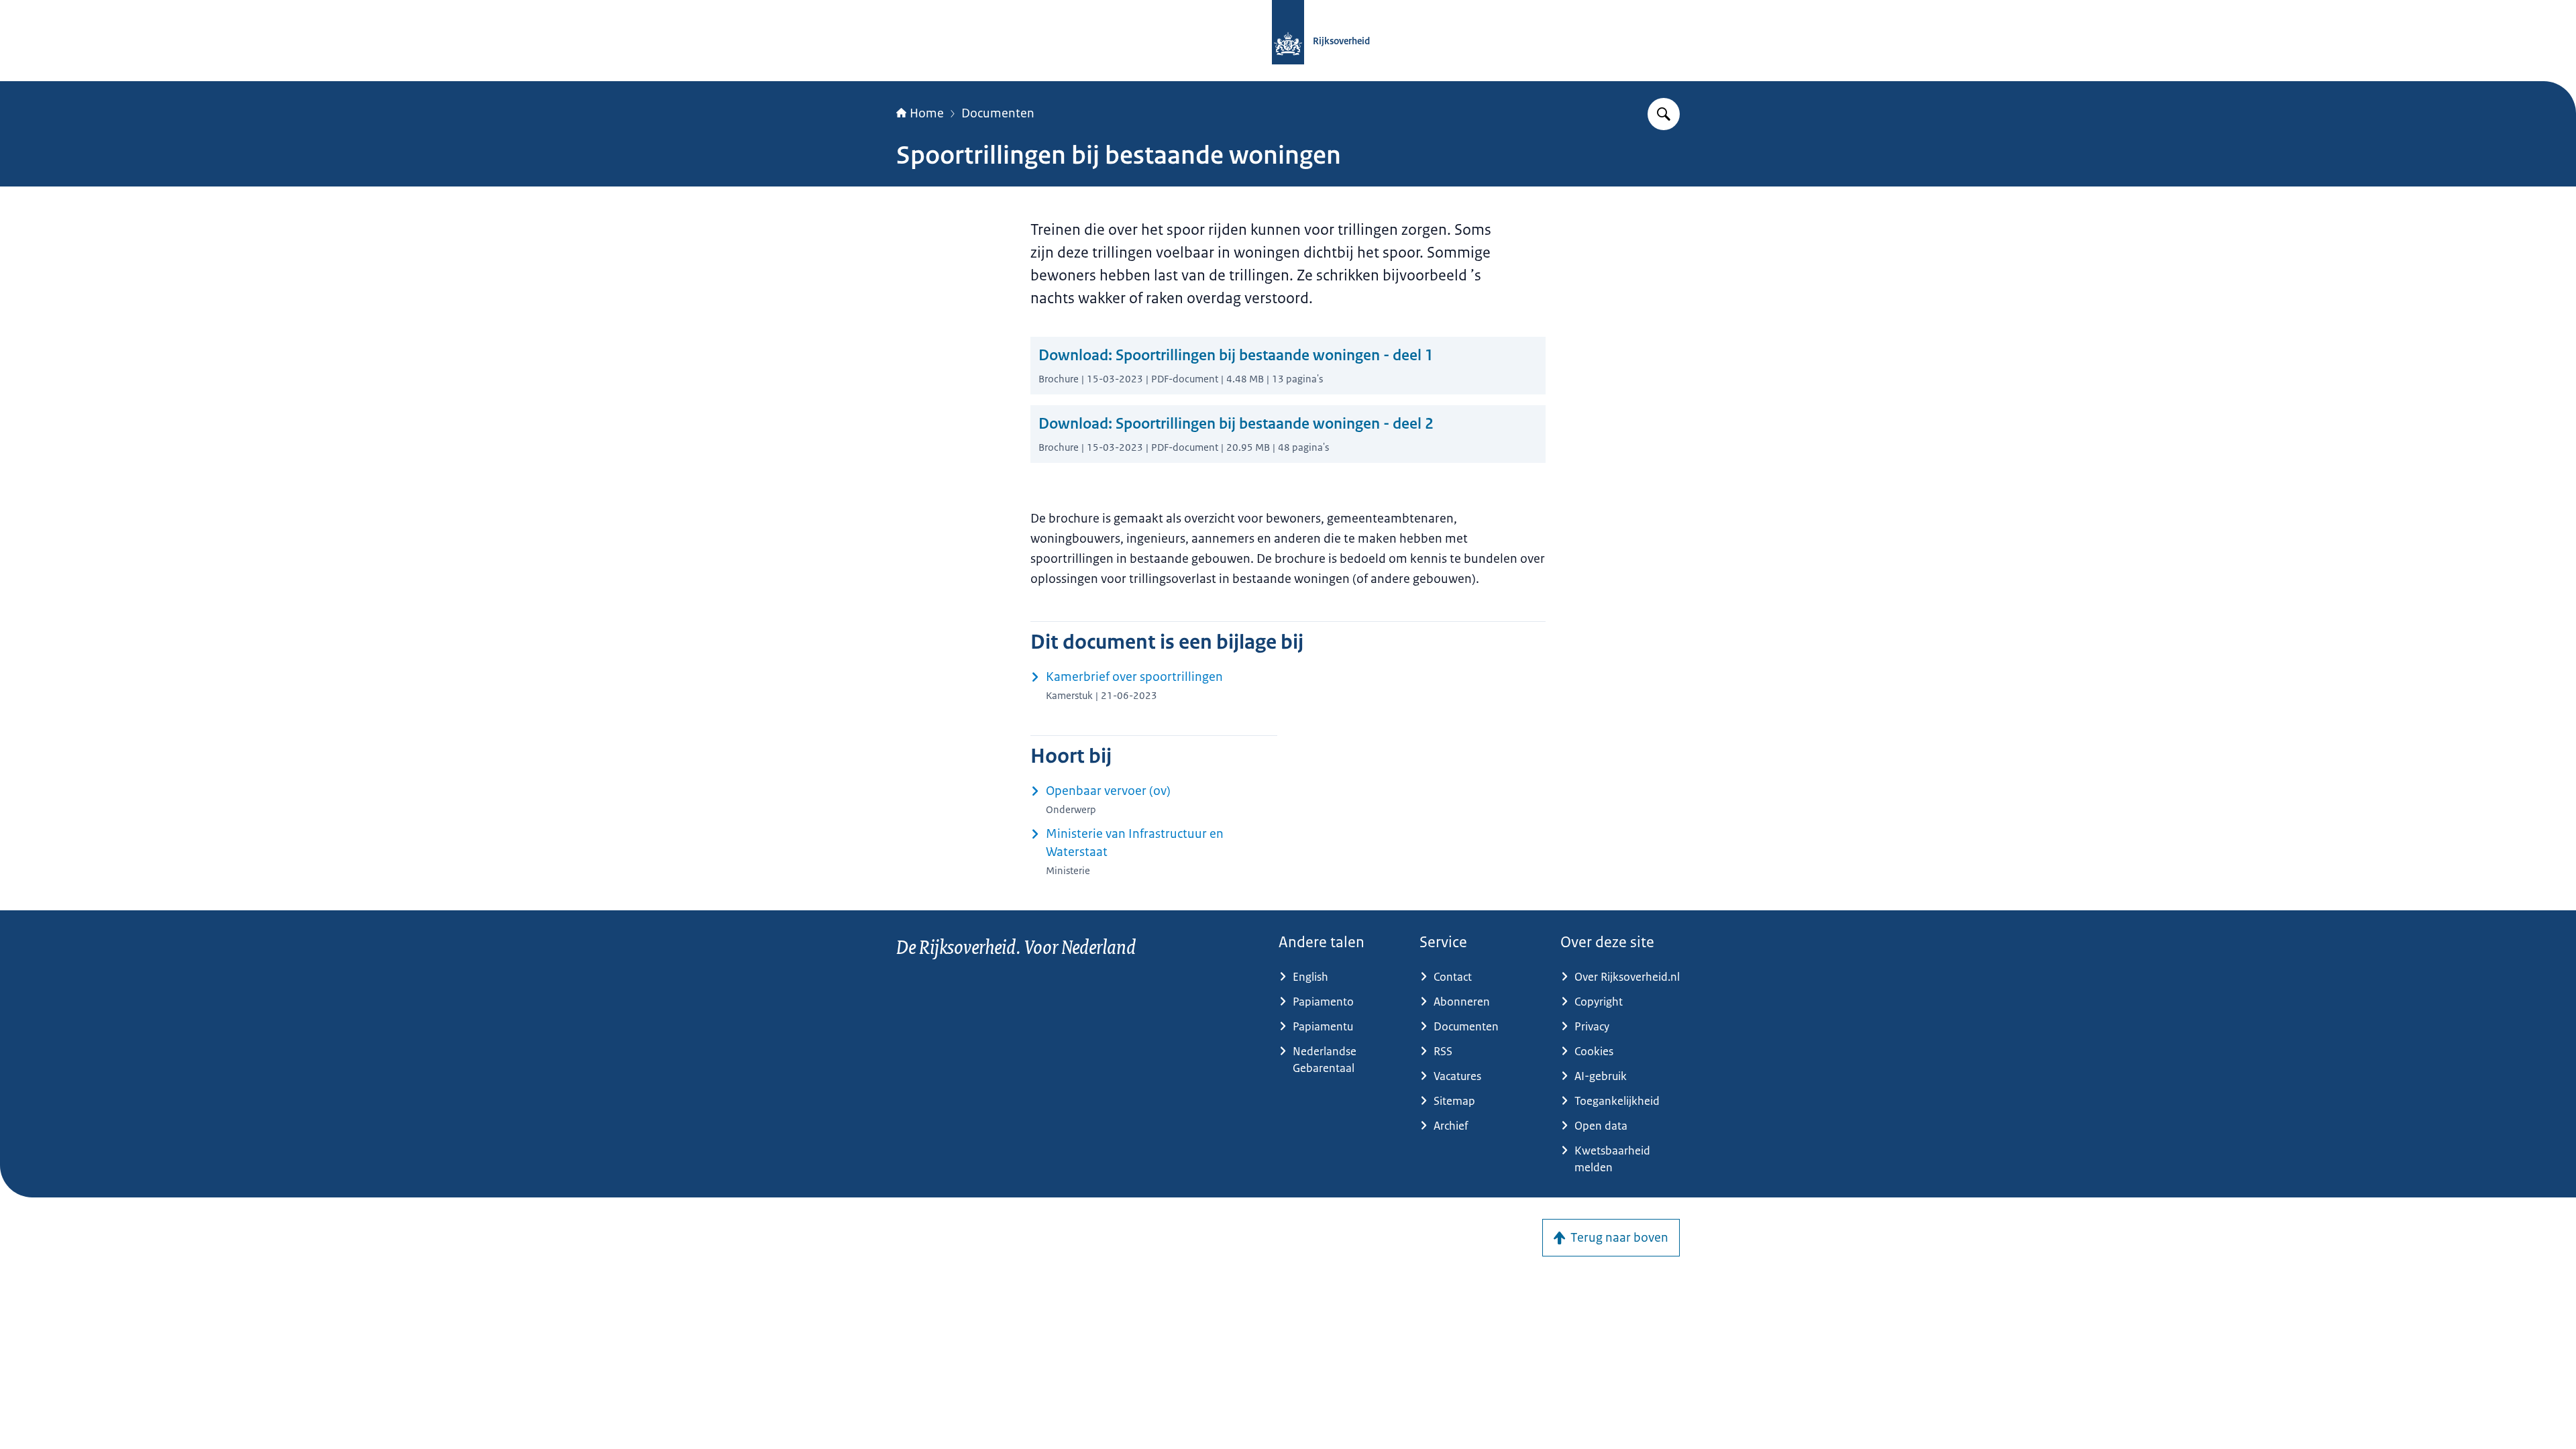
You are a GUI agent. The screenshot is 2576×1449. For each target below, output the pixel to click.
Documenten (998, 113)
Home (927, 113)
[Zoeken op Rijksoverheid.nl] (1664, 114)
